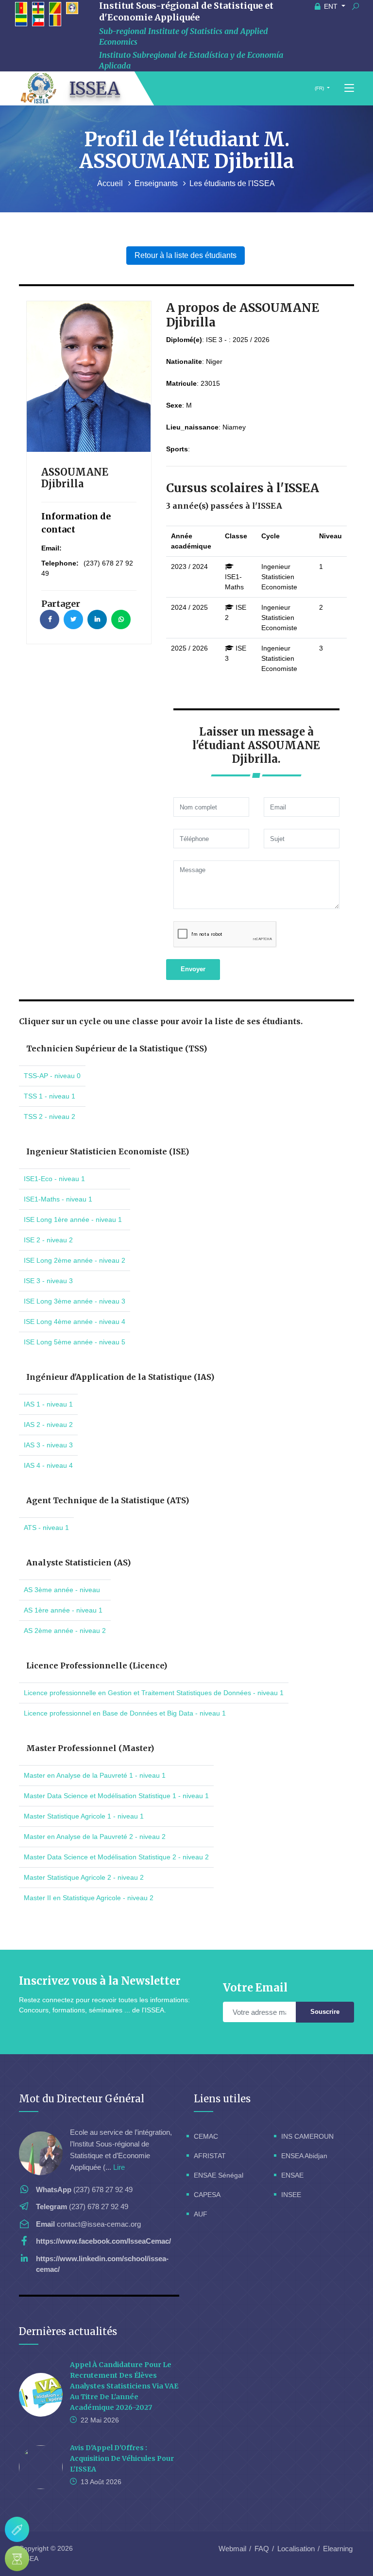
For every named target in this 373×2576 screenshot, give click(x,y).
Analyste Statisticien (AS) (78, 1563)
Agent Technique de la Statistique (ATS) (108, 1500)
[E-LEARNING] (17, 2559)
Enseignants (157, 183)
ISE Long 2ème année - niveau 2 (75, 1260)
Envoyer (193, 969)
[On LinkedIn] (97, 619)
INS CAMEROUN (307, 2136)
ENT (331, 6)
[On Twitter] (73, 619)
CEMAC (206, 2136)
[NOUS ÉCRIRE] (17, 2529)
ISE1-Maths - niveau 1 (58, 1199)
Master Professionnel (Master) (90, 1748)
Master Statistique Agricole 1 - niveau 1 (84, 1816)
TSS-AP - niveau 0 (52, 1076)
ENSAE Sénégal (219, 2175)
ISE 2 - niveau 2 (48, 1240)
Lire (119, 2167)
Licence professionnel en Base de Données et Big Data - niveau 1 (125, 1713)
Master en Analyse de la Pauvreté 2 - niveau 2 (95, 1837)
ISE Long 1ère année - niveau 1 (73, 1219)
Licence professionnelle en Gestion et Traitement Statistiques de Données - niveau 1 (154, 1693)
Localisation (296, 2549)
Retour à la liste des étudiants (186, 255)
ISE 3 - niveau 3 (48, 1281)
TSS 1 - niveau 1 (50, 1096)
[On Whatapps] (121, 619)
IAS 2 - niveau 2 (48, 1425)
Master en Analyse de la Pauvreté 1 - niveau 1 (95, 1775)
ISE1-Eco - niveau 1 (54, 1179)
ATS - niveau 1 (46, 1528)
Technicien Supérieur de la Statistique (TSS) (117, 1048)
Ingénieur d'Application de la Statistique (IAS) (120, 1377)
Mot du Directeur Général (82, 2099)
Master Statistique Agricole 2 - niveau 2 (84, 1877)
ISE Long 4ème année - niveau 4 (75, 1322)
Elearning (338, 2549)
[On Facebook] (50, 619)
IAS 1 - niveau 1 (48, 1404)
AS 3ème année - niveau (62, 1590)
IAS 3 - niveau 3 (48, 1445)
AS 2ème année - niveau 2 (65, 1631)
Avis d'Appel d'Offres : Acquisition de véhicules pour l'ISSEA (122, 2458)
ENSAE (292, 2175)
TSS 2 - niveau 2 (50, 1116)
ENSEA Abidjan (304, 2156)
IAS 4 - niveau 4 (48, 1465)
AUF (201, 2214)
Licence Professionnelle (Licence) (97, 1666)
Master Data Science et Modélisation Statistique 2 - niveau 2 (116, 1857)
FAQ (262, 2549)
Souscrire (325, 2012)
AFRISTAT (210, 2156)
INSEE (291, 2195)
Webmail (232, 2549)
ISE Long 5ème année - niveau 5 (75, 1342)
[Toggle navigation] (349, 88)
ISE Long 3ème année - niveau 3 (75, 1301)
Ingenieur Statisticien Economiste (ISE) (108, 1151)
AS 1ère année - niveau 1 (63, 1610)
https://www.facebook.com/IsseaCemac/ (103, 2241)
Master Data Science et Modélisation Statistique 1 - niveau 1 (116, 1796)
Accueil (111, 183)
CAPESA (207, 2195)
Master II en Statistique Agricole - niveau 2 (89, 1898)
